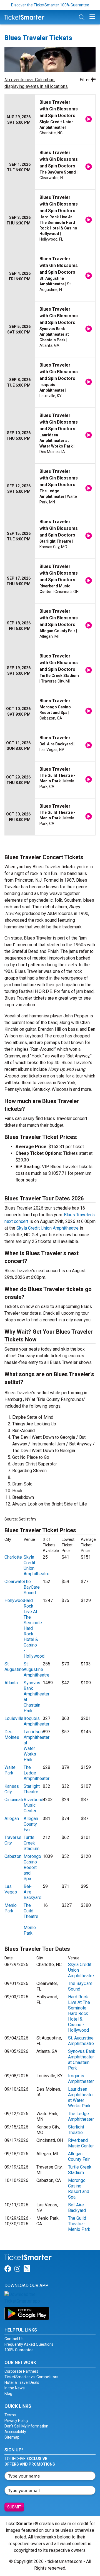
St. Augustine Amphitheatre (37, 1669)
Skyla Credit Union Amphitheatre (47, 1228)
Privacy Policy (16, 2421)
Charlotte (13, 1557)
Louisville (14, 1718)
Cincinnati (14, 1800)
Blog (8, 2394)
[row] (50, 120)
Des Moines (12, 1735)
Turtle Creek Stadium (32, 1843)
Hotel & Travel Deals (22, 2382)
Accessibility (15, 2432)
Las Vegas (11, 1889)
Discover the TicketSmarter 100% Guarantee (50, 5)
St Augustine (14, 1667)
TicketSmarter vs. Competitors (31, 2377)
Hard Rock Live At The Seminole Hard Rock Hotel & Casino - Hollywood (79, 2013)
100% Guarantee (19, 2350)
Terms (10, 2415)
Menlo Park (11, 1908)
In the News (15, 2388)
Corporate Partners (21, 2371)
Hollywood (15, 1600)
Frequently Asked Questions (29, 2344)
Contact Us (14, 2339)
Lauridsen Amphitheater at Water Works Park (81, 2097)
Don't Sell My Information (26, 2426)
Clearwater (15, 1582)
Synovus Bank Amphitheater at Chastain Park (82, 2060)
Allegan (12, 1819)
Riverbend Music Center (33, 1805)
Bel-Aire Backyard (77, 2208)
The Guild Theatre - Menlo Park (79, 2224)
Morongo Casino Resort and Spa (32, 1867)
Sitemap (12, 2437)
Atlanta (11, 1683)
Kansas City (12, 1789)
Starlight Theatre (32, 1789)
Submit (14, 2507)
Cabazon (13, 1856)
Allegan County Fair (31, 1824)
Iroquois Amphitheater (37, 1721)
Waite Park (10, 1770)
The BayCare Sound (32, 1587)
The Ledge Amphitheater (81, 2116)
